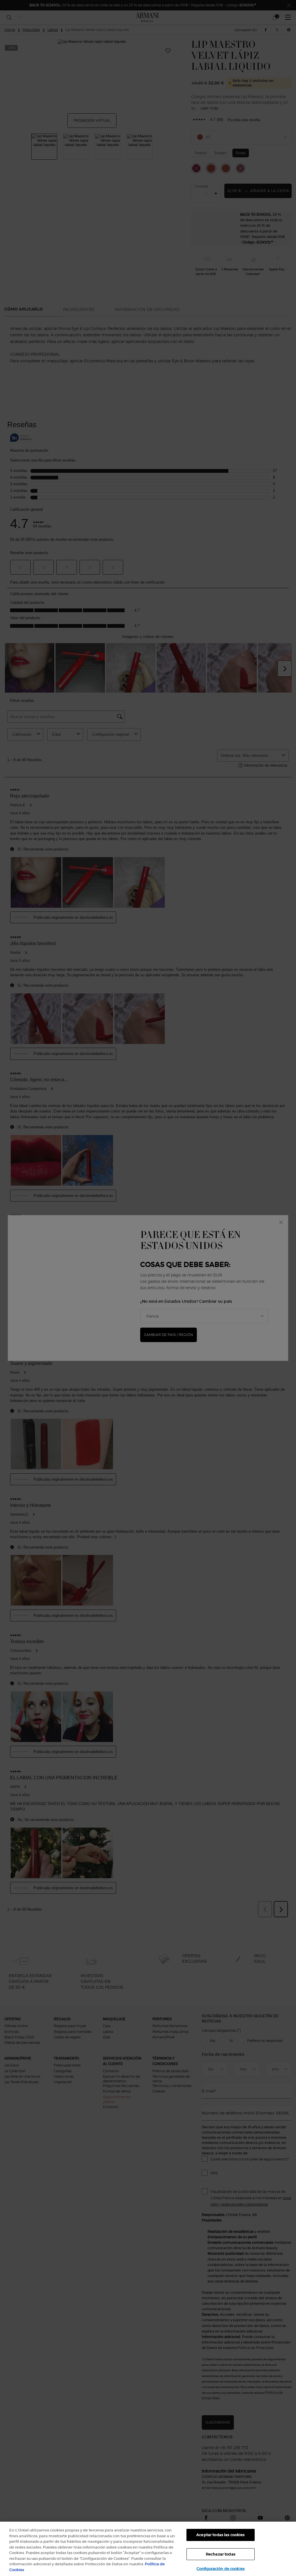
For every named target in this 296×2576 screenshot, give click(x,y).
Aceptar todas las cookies (220, 2535)
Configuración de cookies (221, 2569)
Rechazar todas (221, 2554)
